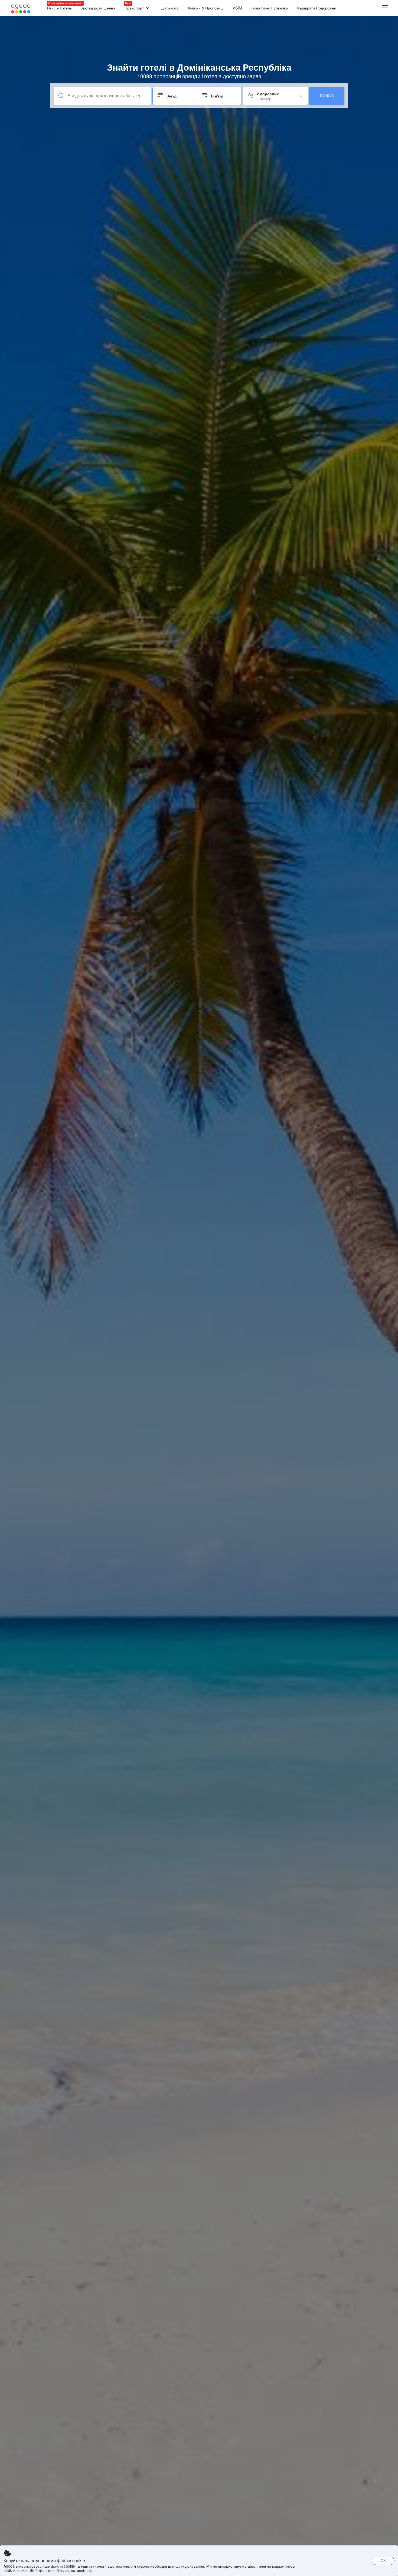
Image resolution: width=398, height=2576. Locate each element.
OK (383, 2560)
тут (91, 2570)
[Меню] (385, 8)
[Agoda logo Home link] (21, 8)
